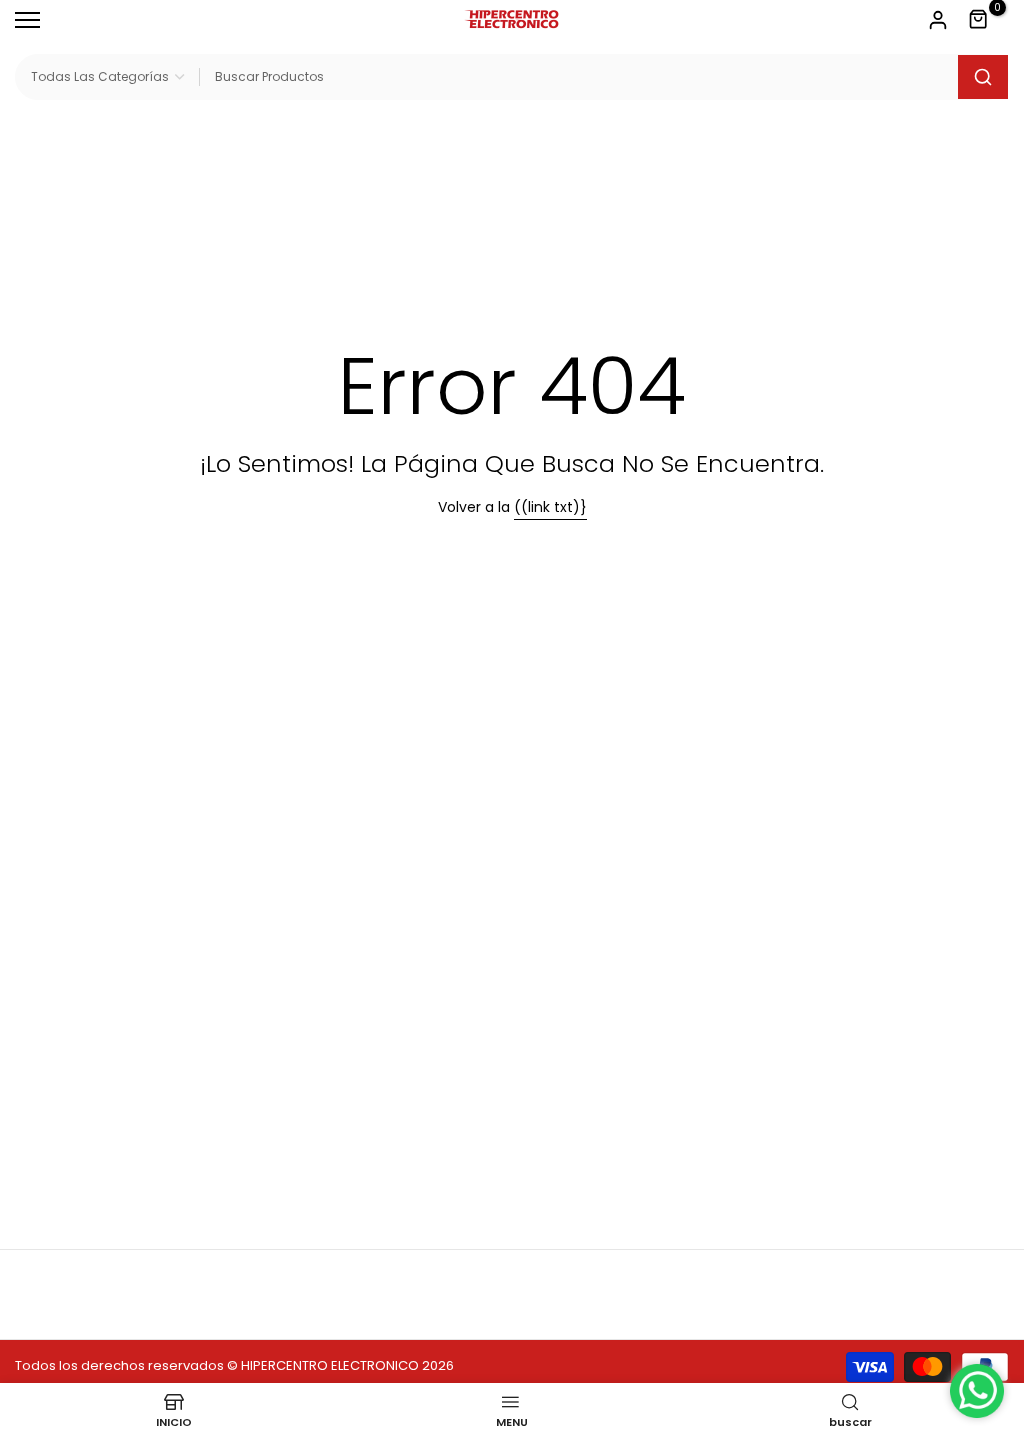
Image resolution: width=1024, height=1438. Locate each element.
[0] (979, 20)
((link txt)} (550, 507)
